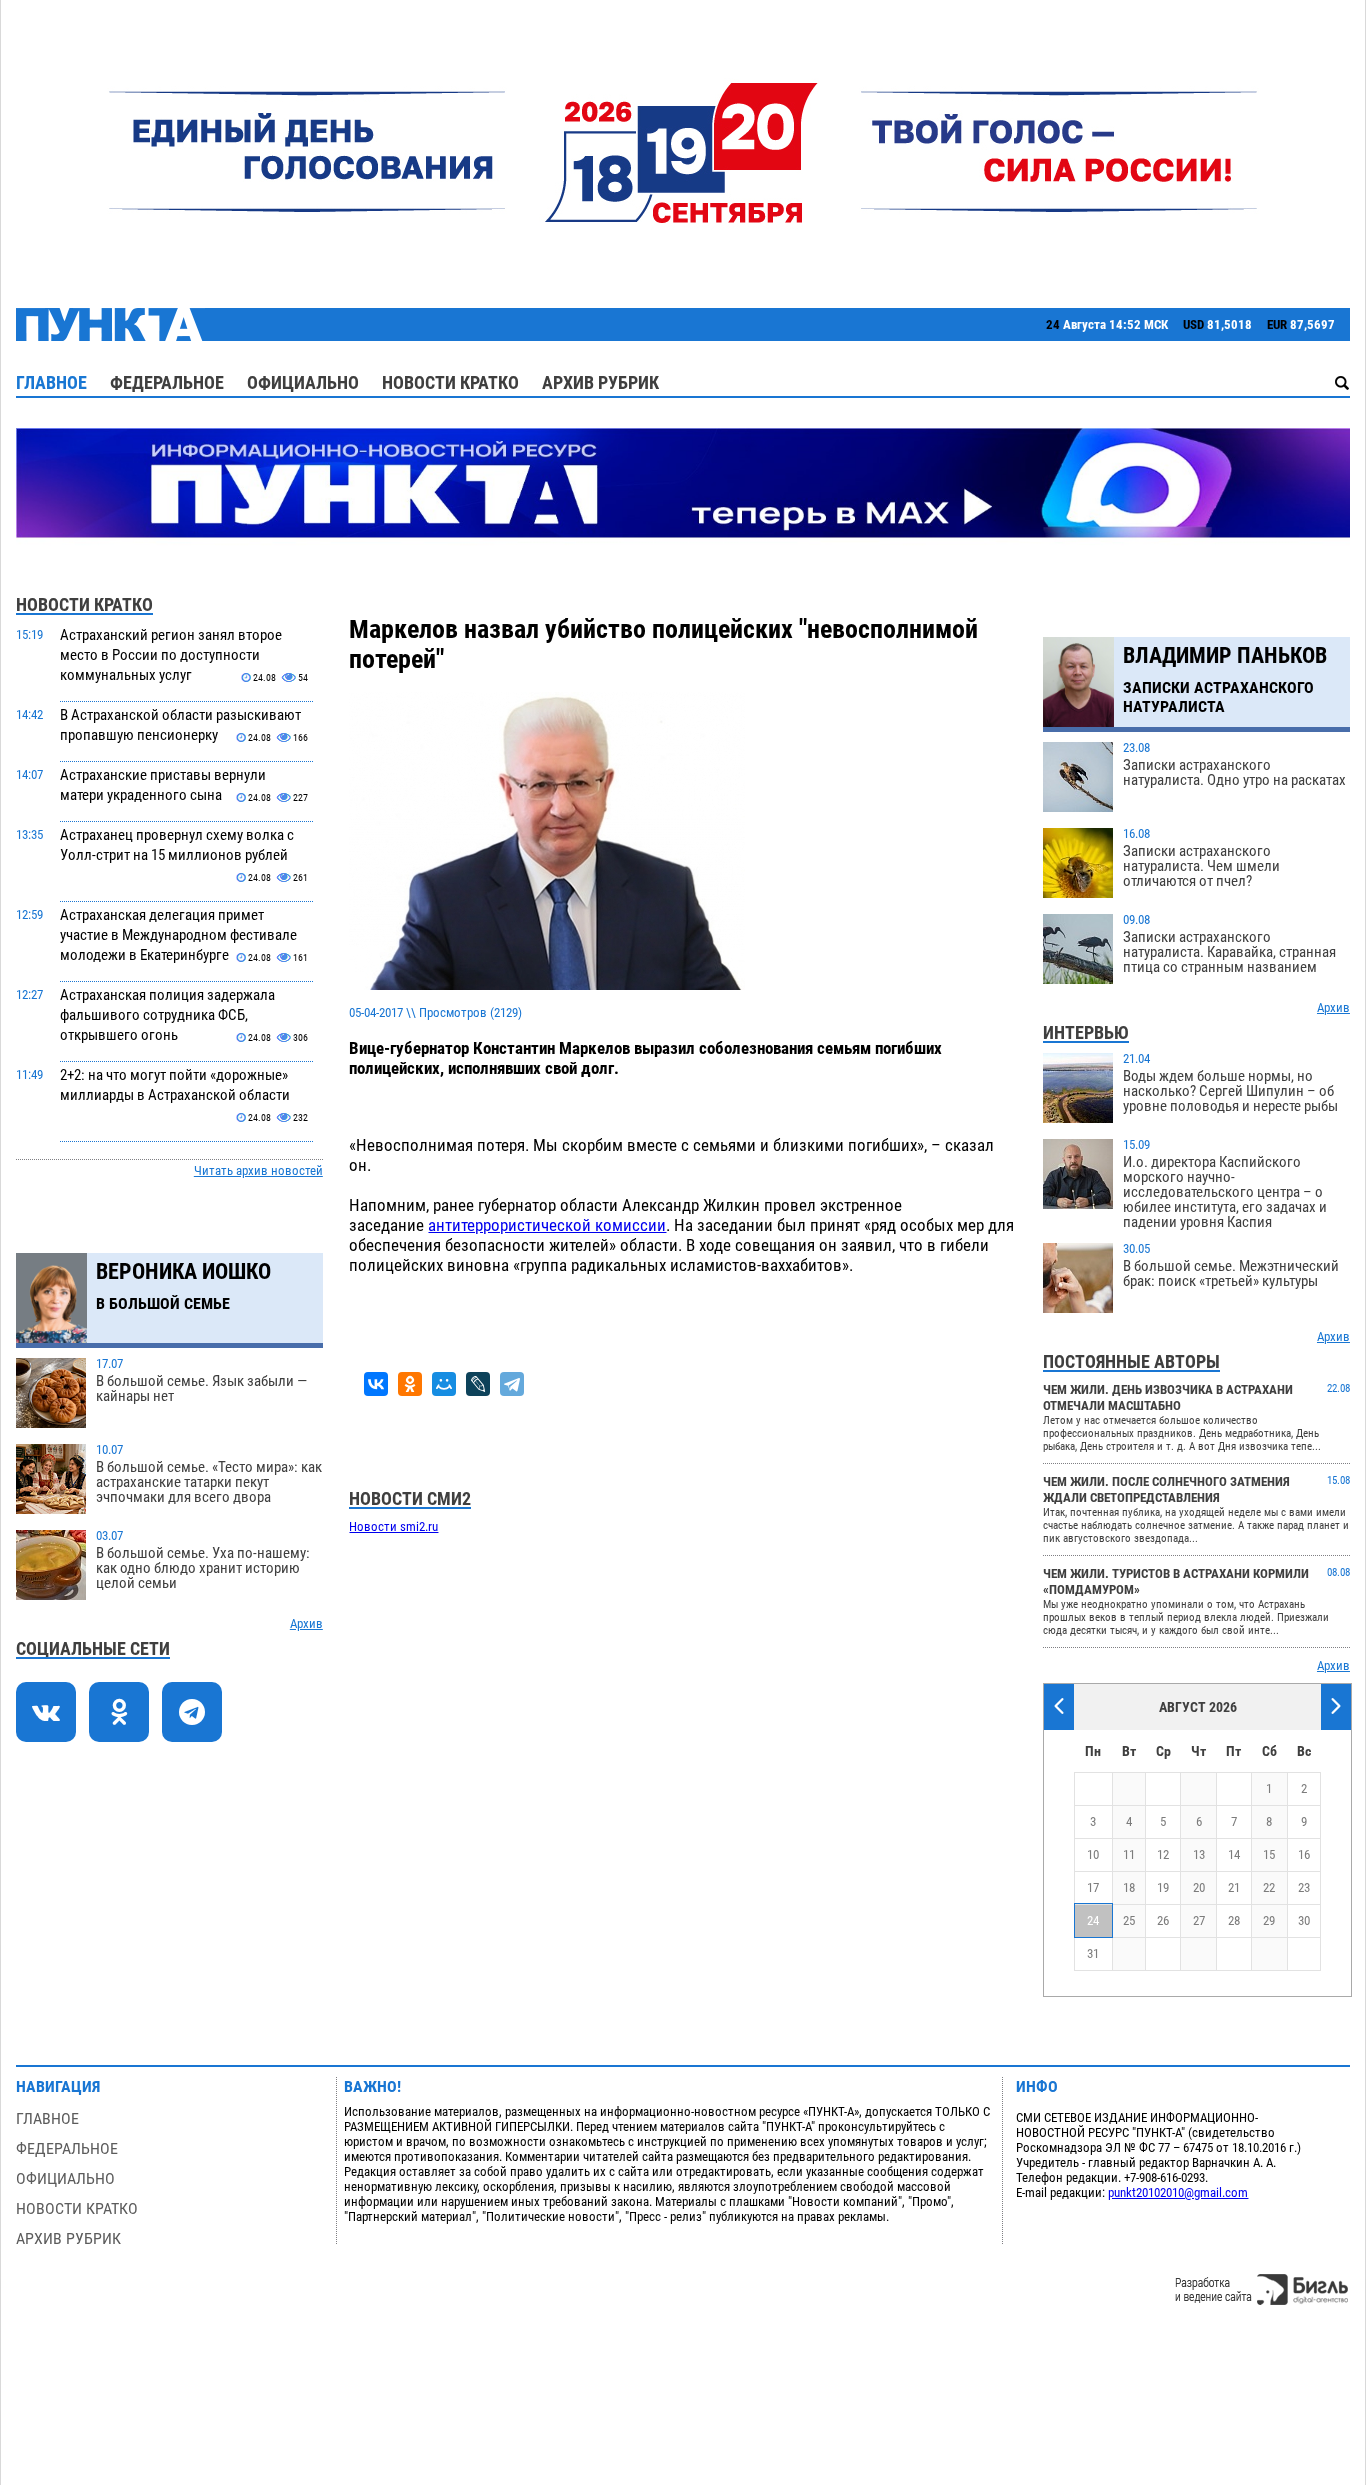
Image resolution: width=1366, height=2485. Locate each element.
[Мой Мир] (444, 1384)
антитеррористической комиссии (547, 1225)
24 (1093, 1920)
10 (1093, 1854)
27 (1199, 1920)
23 (1304, 1887)
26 (1163, 1920)
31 (1093, 1953)
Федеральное (167, 382)
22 (1269, 1887)
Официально (303, 382)
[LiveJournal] (478, 1384)
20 (1199, 1887)
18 (1129, 1887)
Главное (51, 382)
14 (1234, 1854)
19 (1163, 1887)
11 (1129, 1854)
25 (1129, 1920)
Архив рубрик (600, 382)
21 (1234, 1887)
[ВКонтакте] (376, 1384)
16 (1304, 1854)
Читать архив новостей (258, 1170)
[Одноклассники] (410, 1384)
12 (1163, 1854)
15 (1269, 1854)
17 (1093, 1887)
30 (1304, 1920)
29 (1269, 1920)
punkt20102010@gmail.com (1178, 2192)
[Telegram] (512, 1384)
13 (1199, 1854)
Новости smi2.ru (393, 1526)
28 (1234, 1920)
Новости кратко (450, 382)
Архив (306, 1623)
